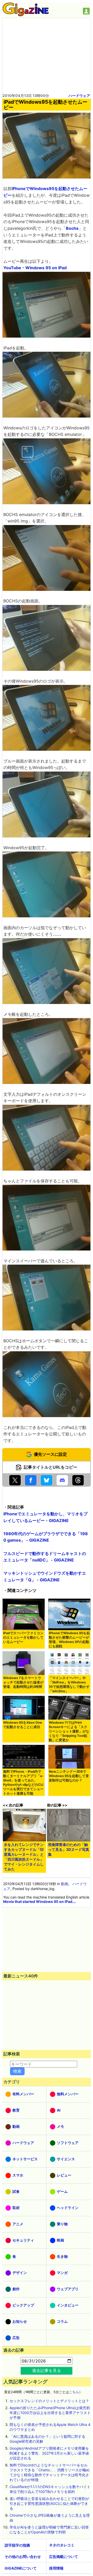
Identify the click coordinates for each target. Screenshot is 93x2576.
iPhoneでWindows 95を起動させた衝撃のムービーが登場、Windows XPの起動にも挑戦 (69, 1640)
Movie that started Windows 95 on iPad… (39, 1902)
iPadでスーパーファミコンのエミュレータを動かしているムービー (23, 1637)
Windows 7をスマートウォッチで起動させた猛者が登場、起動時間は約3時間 (23, 1682)
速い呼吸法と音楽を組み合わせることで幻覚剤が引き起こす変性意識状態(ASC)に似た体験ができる (49, 2503)
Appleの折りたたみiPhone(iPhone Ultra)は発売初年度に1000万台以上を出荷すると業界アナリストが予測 (50, 2413)
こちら (74, 2392)
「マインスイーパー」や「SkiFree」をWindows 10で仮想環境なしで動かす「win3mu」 (69, 1684)
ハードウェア (79, 96)
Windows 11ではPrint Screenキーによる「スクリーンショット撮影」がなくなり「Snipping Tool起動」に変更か (69, 1731)
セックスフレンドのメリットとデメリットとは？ (49, 2401)
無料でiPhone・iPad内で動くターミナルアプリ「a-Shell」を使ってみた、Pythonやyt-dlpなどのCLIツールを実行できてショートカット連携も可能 (23, 1782)
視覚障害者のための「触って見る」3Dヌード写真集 (69, 1849)
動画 (65, 1884)
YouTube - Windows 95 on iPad (35, 268)
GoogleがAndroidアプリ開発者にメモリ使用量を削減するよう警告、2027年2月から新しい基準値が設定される (49, 2453)
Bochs (72, 228)
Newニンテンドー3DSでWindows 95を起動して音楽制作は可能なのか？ (69, 1776)
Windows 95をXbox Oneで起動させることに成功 (23, 1725)
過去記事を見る (47, 2370)
